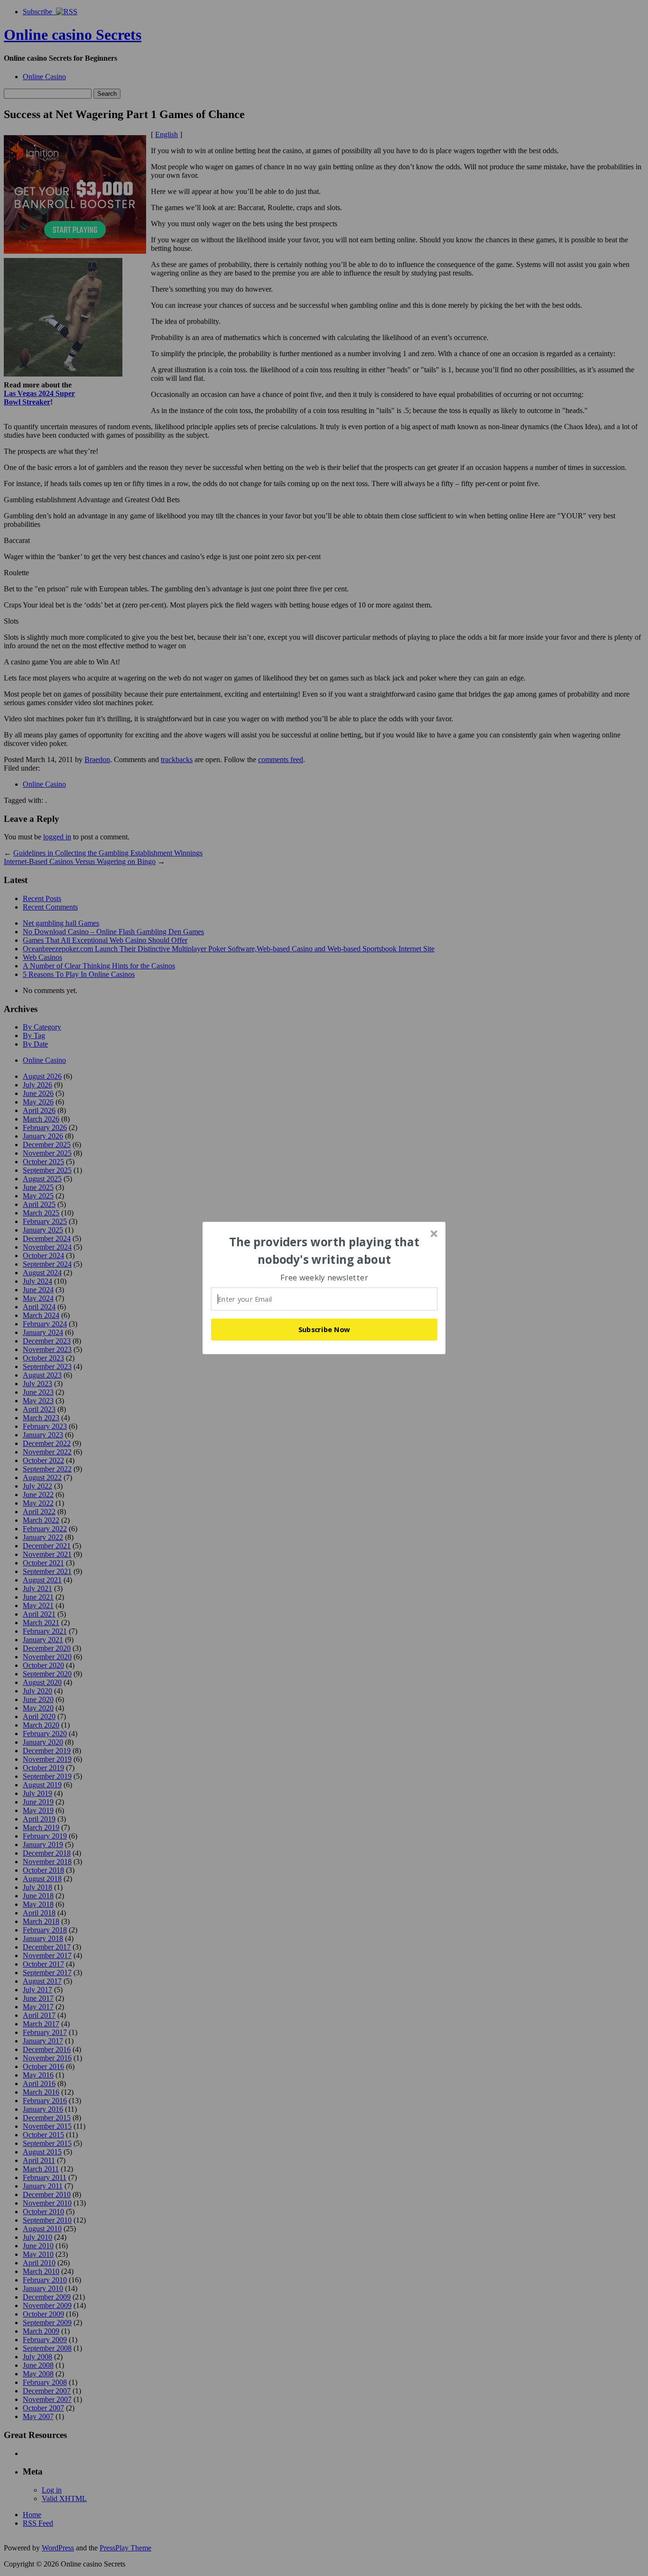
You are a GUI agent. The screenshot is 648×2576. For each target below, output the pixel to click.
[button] (324, 1251)
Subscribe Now (324, 1329)
